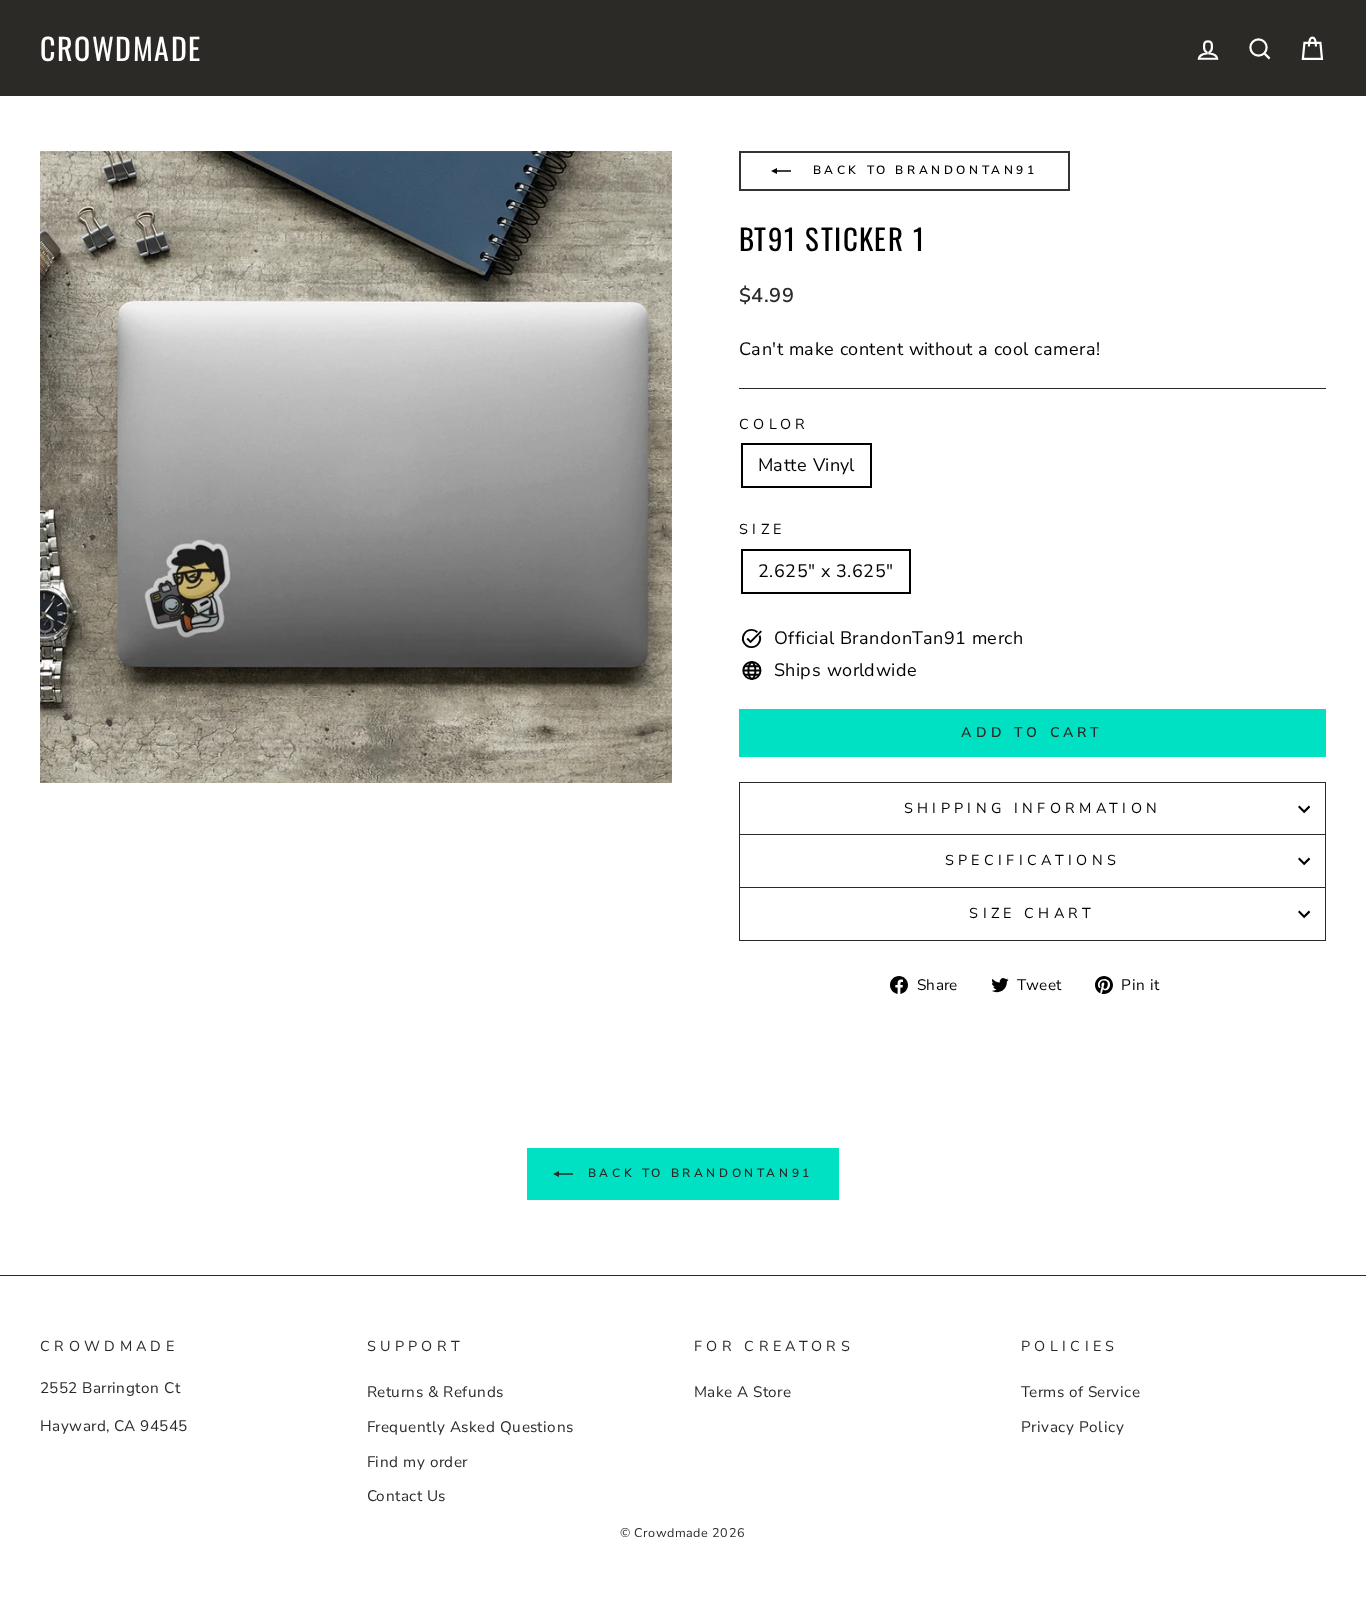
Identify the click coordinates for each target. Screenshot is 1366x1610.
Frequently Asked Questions (470, 1427)
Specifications (1032, 860)
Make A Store (742, 1392)
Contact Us (406, 1496)
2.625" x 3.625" (826, 571)
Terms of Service (1080, 1392)
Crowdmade (121, 48)
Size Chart (1032, 913)
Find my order (417, 1462)
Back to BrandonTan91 (922, 170)
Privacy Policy (1072, 1427)
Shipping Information (1032, 808)
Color (774, 424)
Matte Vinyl (806, 465)
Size (762, 529)
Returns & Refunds (435, 1392)
